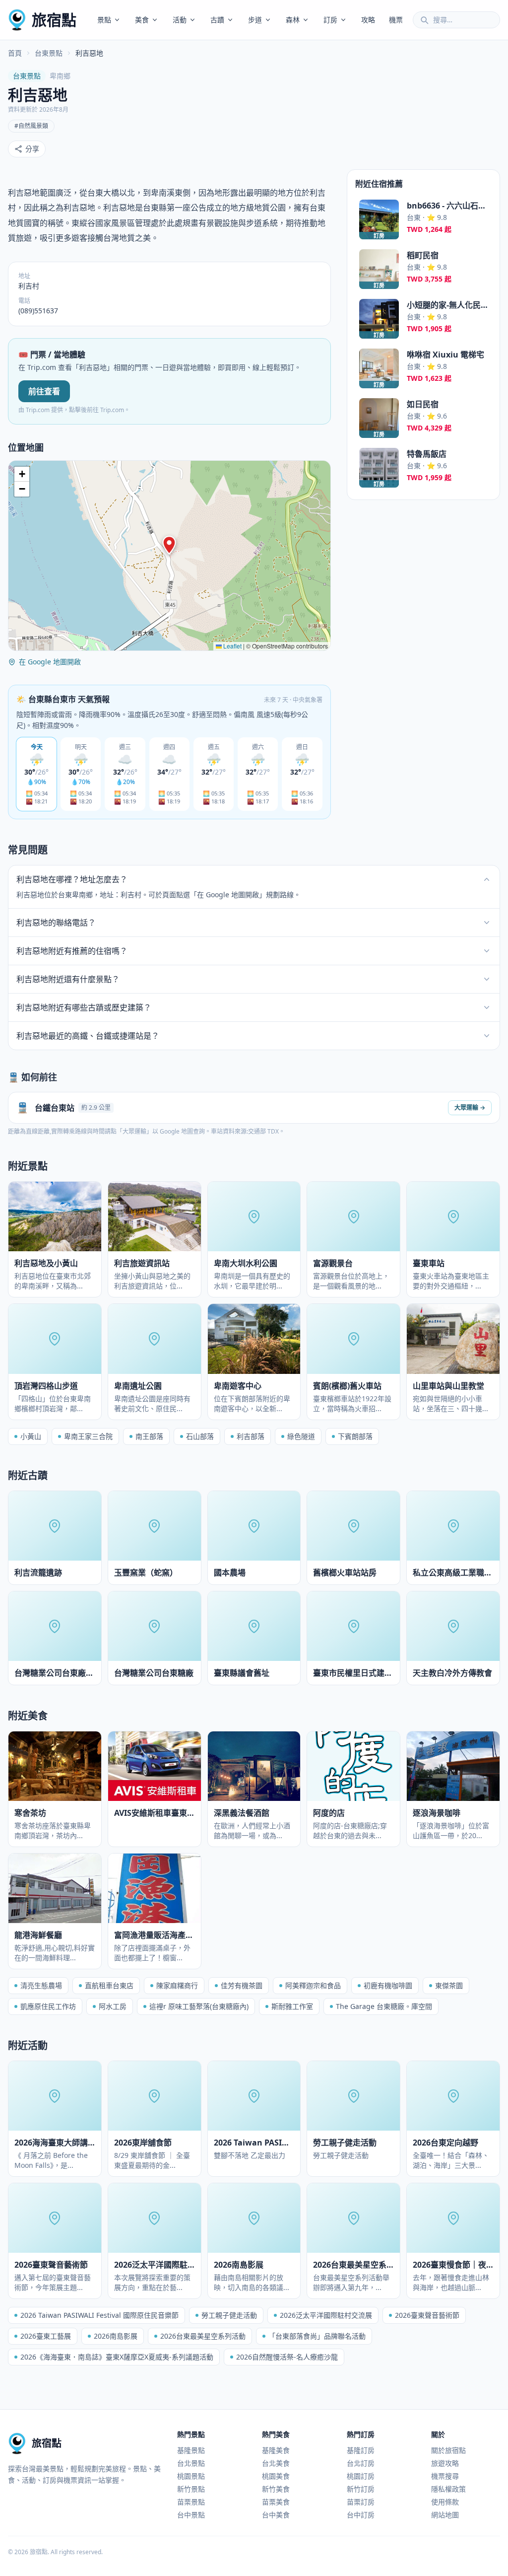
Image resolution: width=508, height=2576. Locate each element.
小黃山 (31, 1436)
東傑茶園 (449, 1985)
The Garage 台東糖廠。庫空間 (384, 2006)
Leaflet (232, 646)
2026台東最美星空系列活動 (203, 2336)
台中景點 (191, 2515)
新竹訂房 (361, 2489)
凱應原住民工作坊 (48, 2006)
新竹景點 (191, 2489)
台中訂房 (361, 2515)
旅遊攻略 (445, 2463)
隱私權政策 (448, 2489)
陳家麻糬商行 (177, 1985)
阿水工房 (113, 2006)
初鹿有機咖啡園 (388, 1985)
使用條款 (445, 2502)
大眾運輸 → (470, 1108)
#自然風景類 (31, 126)
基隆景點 (191, 2450)
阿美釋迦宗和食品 (313, 1985)
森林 (293, 20)
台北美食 (276, 2463)
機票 (396, 20)
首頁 (15, 53)
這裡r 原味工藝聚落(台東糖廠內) (199, 2006)
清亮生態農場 (41, 1985)
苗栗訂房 (361, 2502)
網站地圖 (445, 2515)
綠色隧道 (301, 1436)
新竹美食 (276, 2489)
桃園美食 (276, 2476)
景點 (104, 20)
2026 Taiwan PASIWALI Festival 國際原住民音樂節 (99, 2315)
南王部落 (149, 1436)
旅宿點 (54, 20)
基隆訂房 (361, 2450)
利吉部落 (251, 1436)
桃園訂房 (361, 2476)
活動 (180, 20)
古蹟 (217, 20)
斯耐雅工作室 (292, 2006)
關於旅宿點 (448, 2450)
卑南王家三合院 (88, 1436)
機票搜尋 (445, 2476)
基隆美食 (276, 2450)
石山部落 (200, 1436)
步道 (255, 20)
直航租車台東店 (109, 1985)
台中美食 (276, 2515)
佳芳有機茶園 (242, 1985)
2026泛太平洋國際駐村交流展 (326, 2315)
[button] (169, 545)
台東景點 (49, 53)
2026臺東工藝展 (46, 2336)
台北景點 (191, 2463)
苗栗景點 (191, 2502)
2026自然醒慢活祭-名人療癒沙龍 (287, 2357)
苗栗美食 (276, 2502)
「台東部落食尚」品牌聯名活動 (317, 2336)
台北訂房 (361, 2463)
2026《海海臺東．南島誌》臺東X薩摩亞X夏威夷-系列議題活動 (117, 2357)
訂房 (330, 20)
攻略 (368, 20)
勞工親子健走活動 (229, 2315)
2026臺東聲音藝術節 (427, 2315)
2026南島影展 (116, 2336)
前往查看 (44, 391)
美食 (142, 20)
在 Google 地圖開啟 (50, 662)
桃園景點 (191, 2476)
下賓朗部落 (355, 1436)
